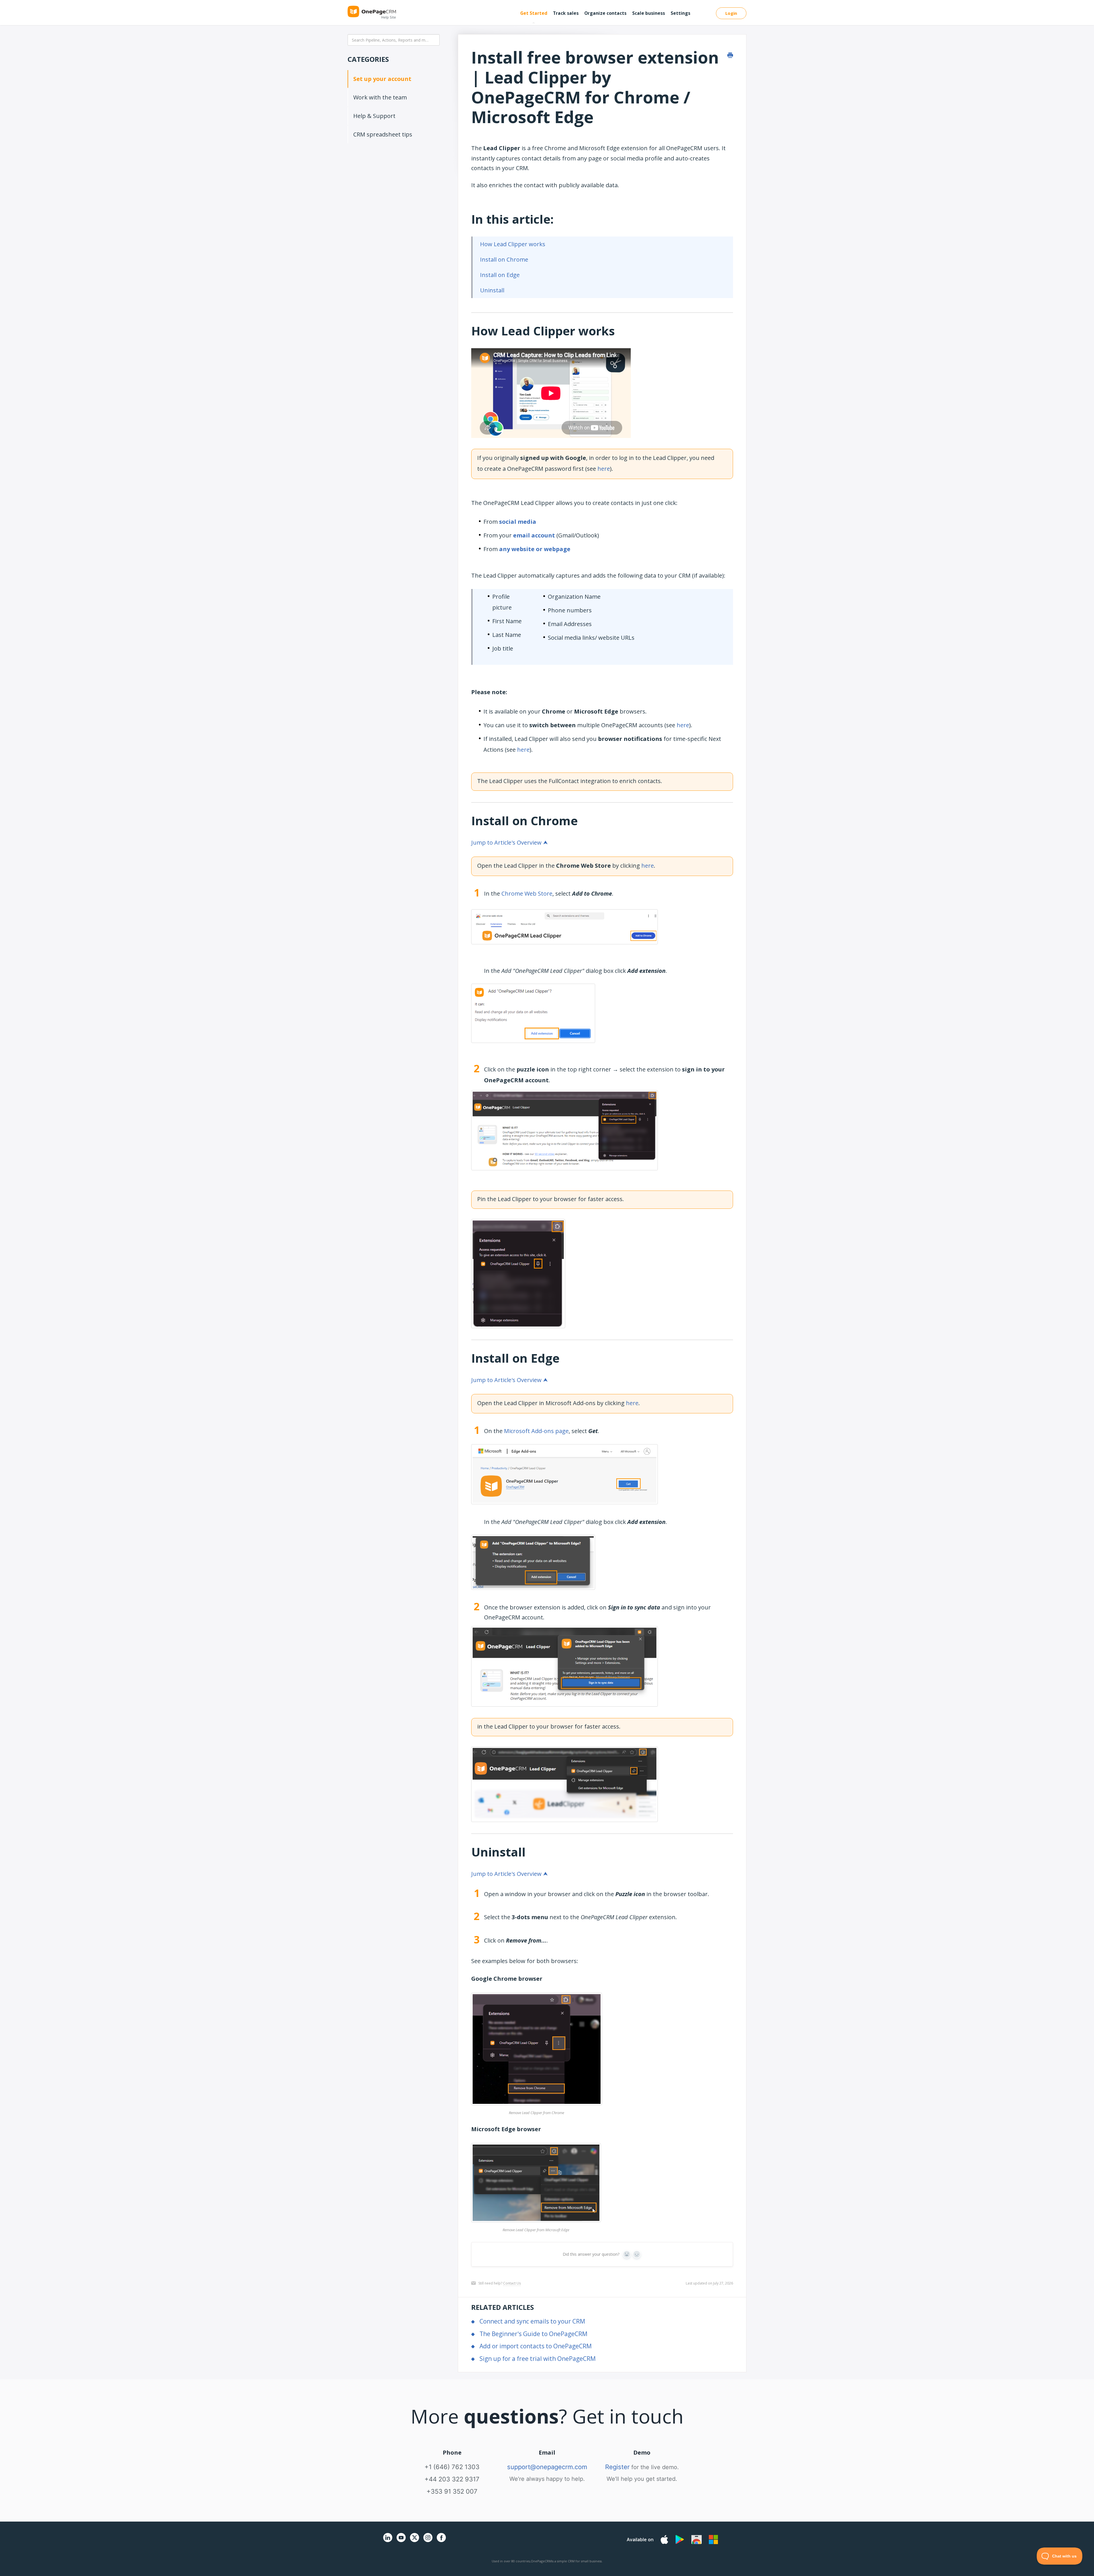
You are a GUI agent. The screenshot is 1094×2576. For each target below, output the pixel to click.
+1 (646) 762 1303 (452, 2467)
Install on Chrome (504, 259)
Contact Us (512, 2283)
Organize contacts (605, 13)
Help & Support (374, 116)
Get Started (534, 13)
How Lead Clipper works (513, 244)
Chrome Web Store (527, 893)
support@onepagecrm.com (547, 2467)
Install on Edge (500, 275)
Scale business (649, 13)
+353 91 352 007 (452, 2491)
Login (731, 13)
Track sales (566, 13)
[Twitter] (415, 2543)
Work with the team (380, 97)
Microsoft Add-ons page (536, 1431)
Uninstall (492, 290)
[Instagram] (428, 2541)
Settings (680, 13)
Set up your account (382, 79)
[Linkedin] (388, 2541)
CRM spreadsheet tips (383, 134)
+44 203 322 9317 (452, 2479)
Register (617, 2467)
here (604, 469)
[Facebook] (441, 2541)
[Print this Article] (730, 55)
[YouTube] (401, 2541)
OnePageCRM (541, 2561)
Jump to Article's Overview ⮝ (510, 842)
